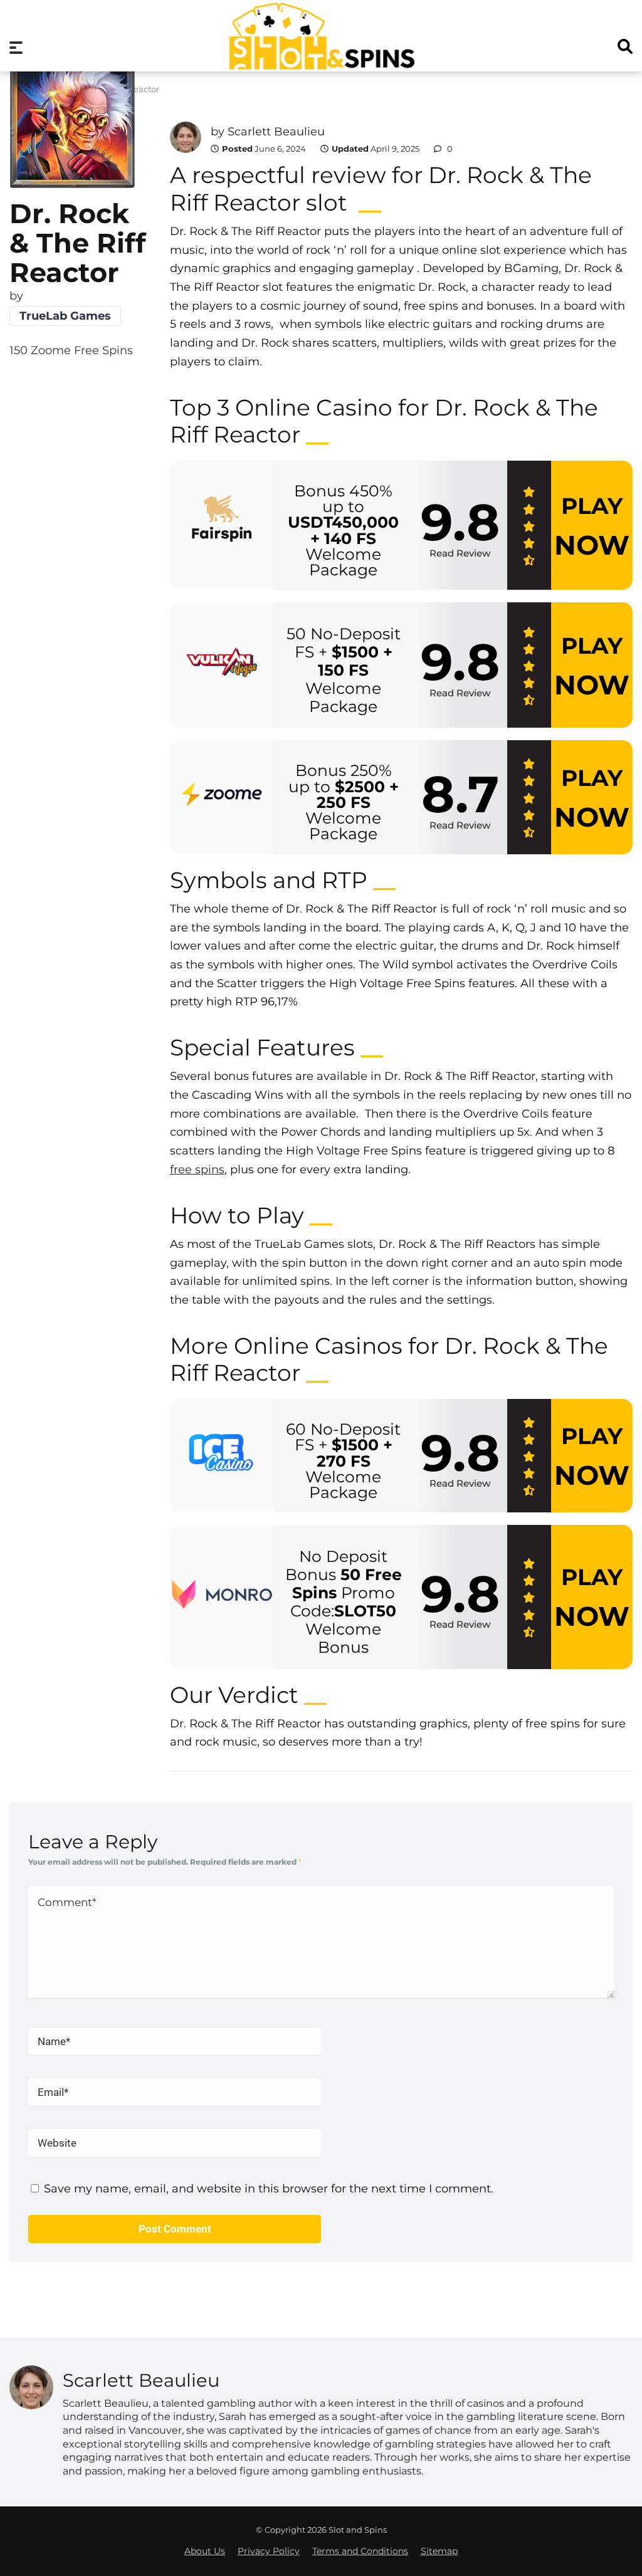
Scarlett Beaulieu (276, 132)
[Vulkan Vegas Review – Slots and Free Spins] (222, 665)
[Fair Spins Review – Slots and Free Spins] (222, 526)
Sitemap (439, 2551)
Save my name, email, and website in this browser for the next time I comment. (269, 2189)
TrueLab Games (65, 316)
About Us (205, 2551)
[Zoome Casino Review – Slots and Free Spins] (222, 798)
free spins (197, 1170)
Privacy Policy (269, 2551)
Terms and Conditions (360, 2551)
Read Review (460, 553)
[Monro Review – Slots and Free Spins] (222, 1597)
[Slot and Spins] (321, 36)
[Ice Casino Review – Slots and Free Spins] (222, 1456)
